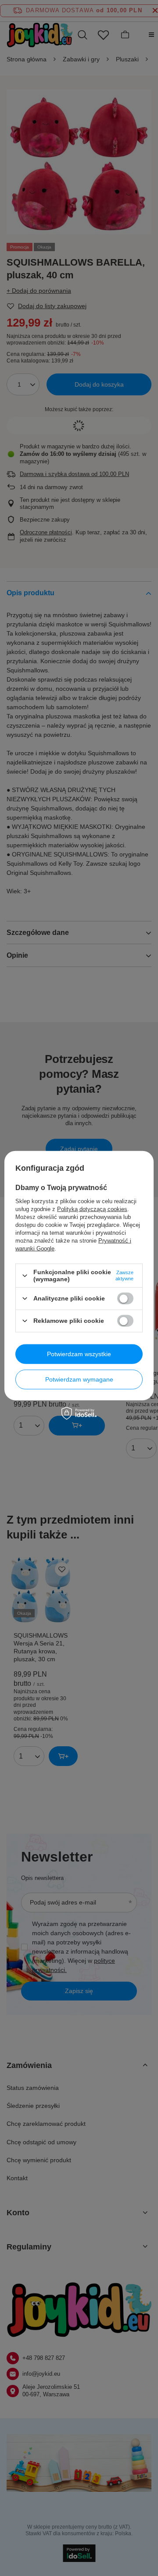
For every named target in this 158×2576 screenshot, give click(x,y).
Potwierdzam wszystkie (79, 1354)
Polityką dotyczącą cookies (92, 1209)
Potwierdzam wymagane (79, 1379)
